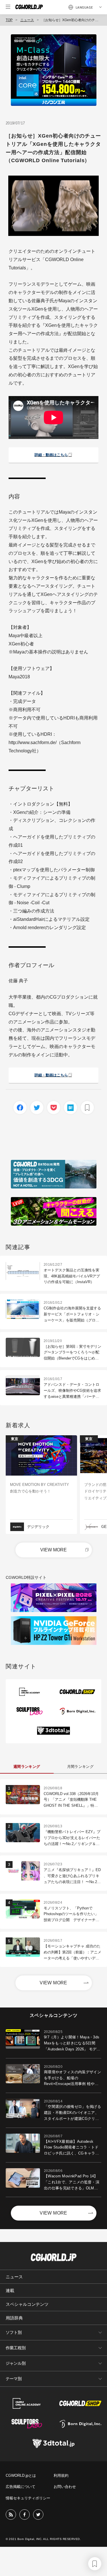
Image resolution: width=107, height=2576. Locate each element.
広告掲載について (21, 2487)
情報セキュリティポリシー (28, 2498)
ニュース (27, 20)
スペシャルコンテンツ (27, 2304)
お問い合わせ (65, 2487)
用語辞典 (14, 2318)
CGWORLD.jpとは (21, 2475)
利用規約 (61, 2475)
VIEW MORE (53, 1550)
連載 (10, 2290)
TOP (9, 20)
